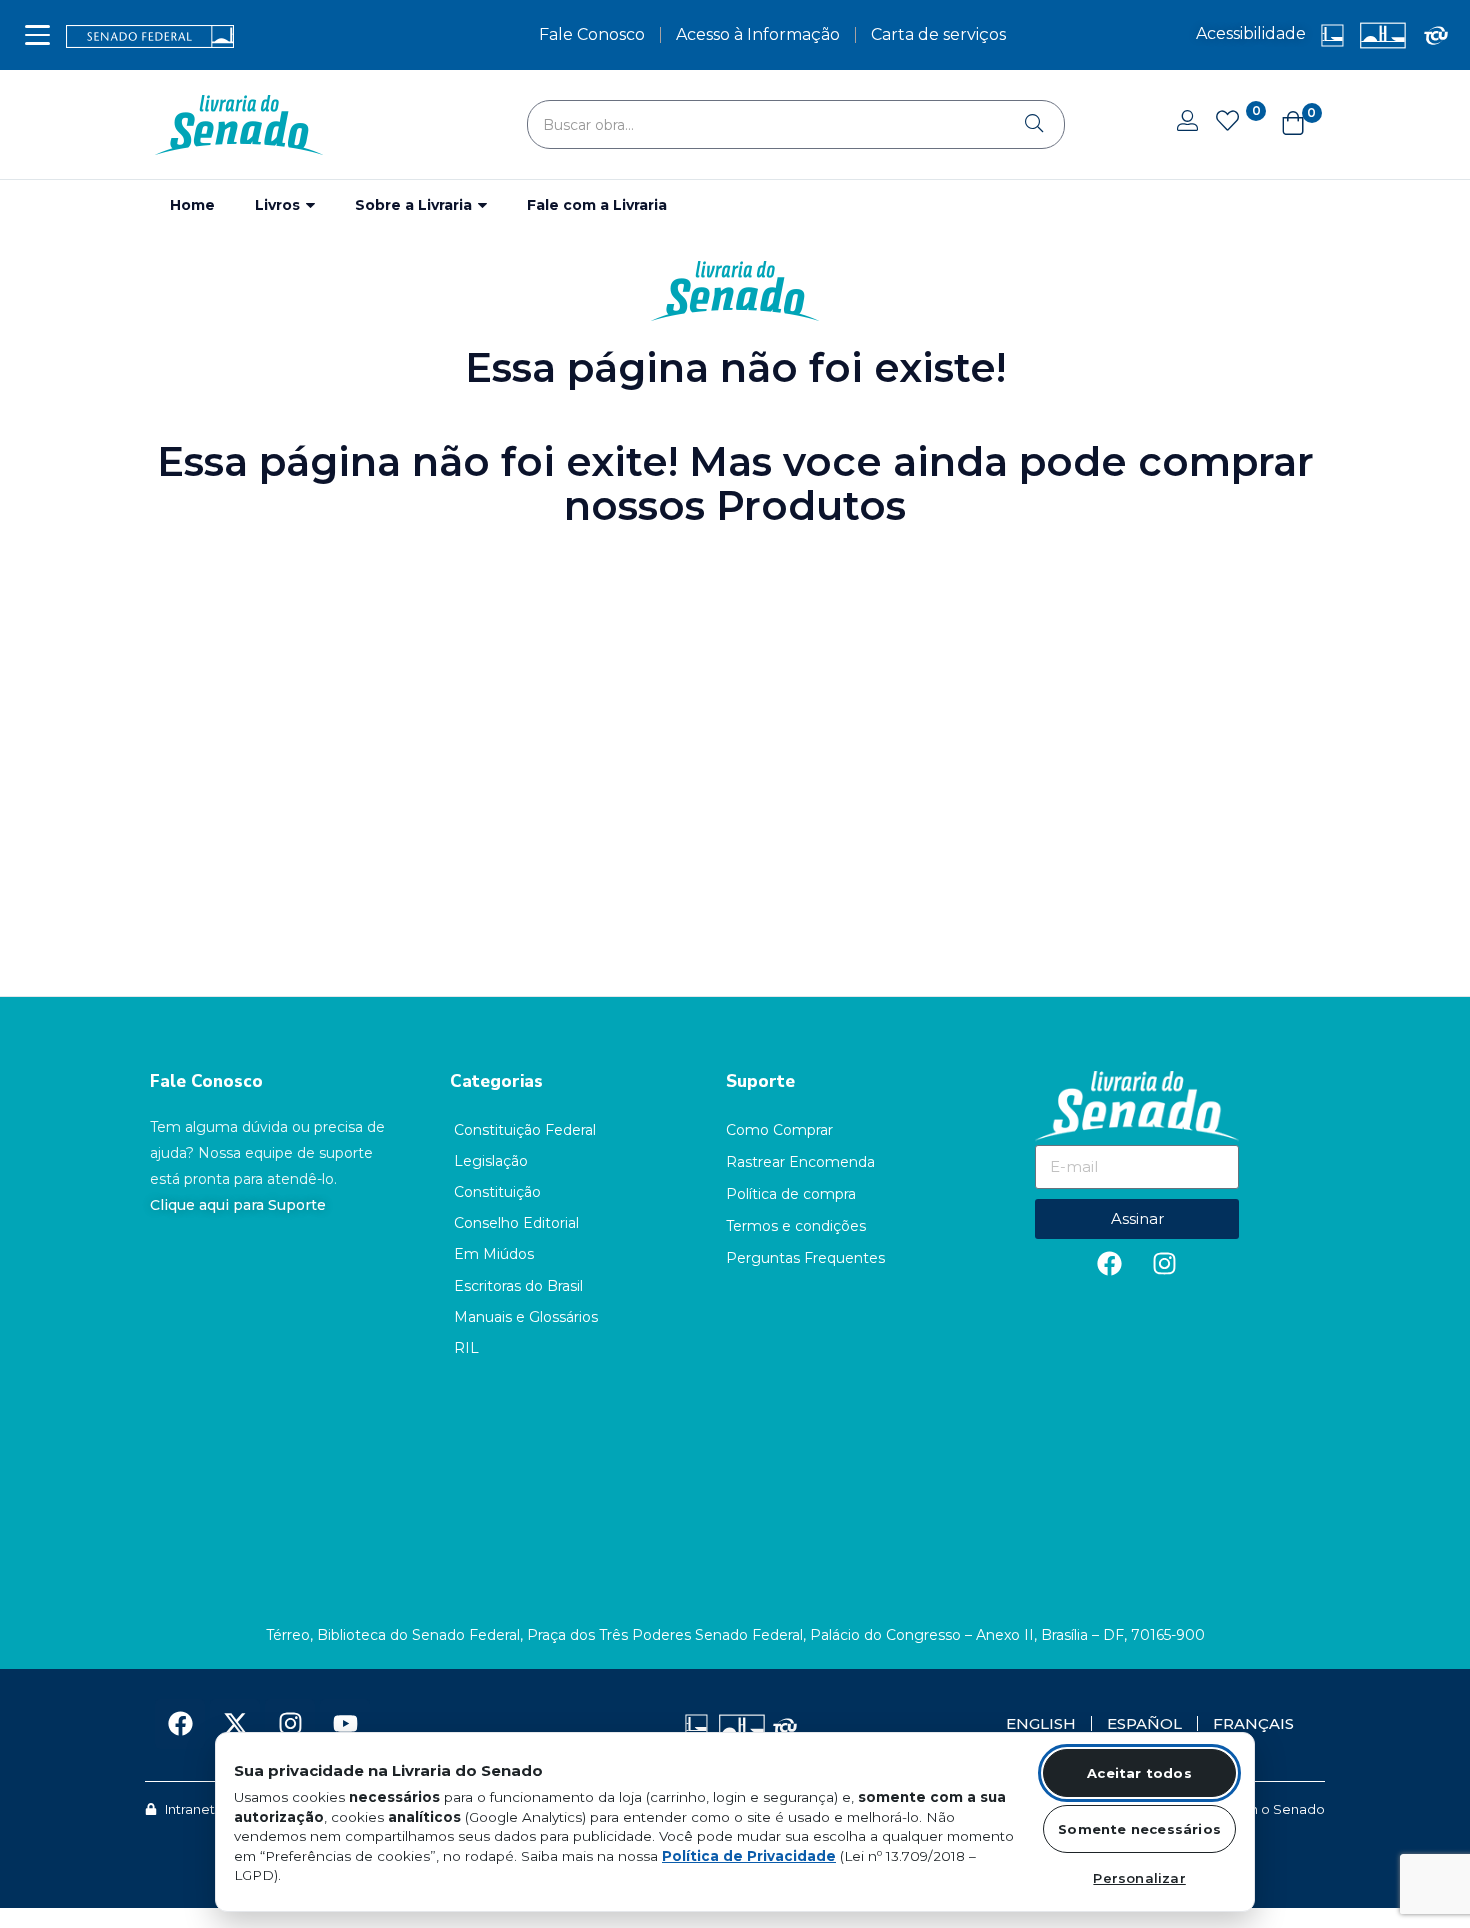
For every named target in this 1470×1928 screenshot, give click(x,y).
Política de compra (791, 1194)
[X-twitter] (235, 1724)
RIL (466, 1348)
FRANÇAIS (1253, 1723)
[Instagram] (1165, 1264)
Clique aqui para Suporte (238, 1205)
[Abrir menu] (37, 35)
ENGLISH (1041, 1723)
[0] (1226, 123)
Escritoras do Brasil (518, 1286)
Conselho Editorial (516, 1223)
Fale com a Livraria (597, 205)
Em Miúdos (494, 1254)
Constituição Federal (525, 1130)
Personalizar (1139, 1878)
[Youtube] (345, 1724)
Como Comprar (779, 1130)
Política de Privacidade (749, 1856)
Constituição (497, 1192)
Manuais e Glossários (526, 1317)
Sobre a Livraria (415, 205)
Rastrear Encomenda (800, 1162)
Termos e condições (796, 1226)
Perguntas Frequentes (805, 1258)
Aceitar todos (1139, 1773)
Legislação (491, 1161)
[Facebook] (1110, 1264)
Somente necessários (1139, 1829)
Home (192, 205)
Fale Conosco (206, 1081)
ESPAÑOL (1144, 1723)
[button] (1283, 125)
